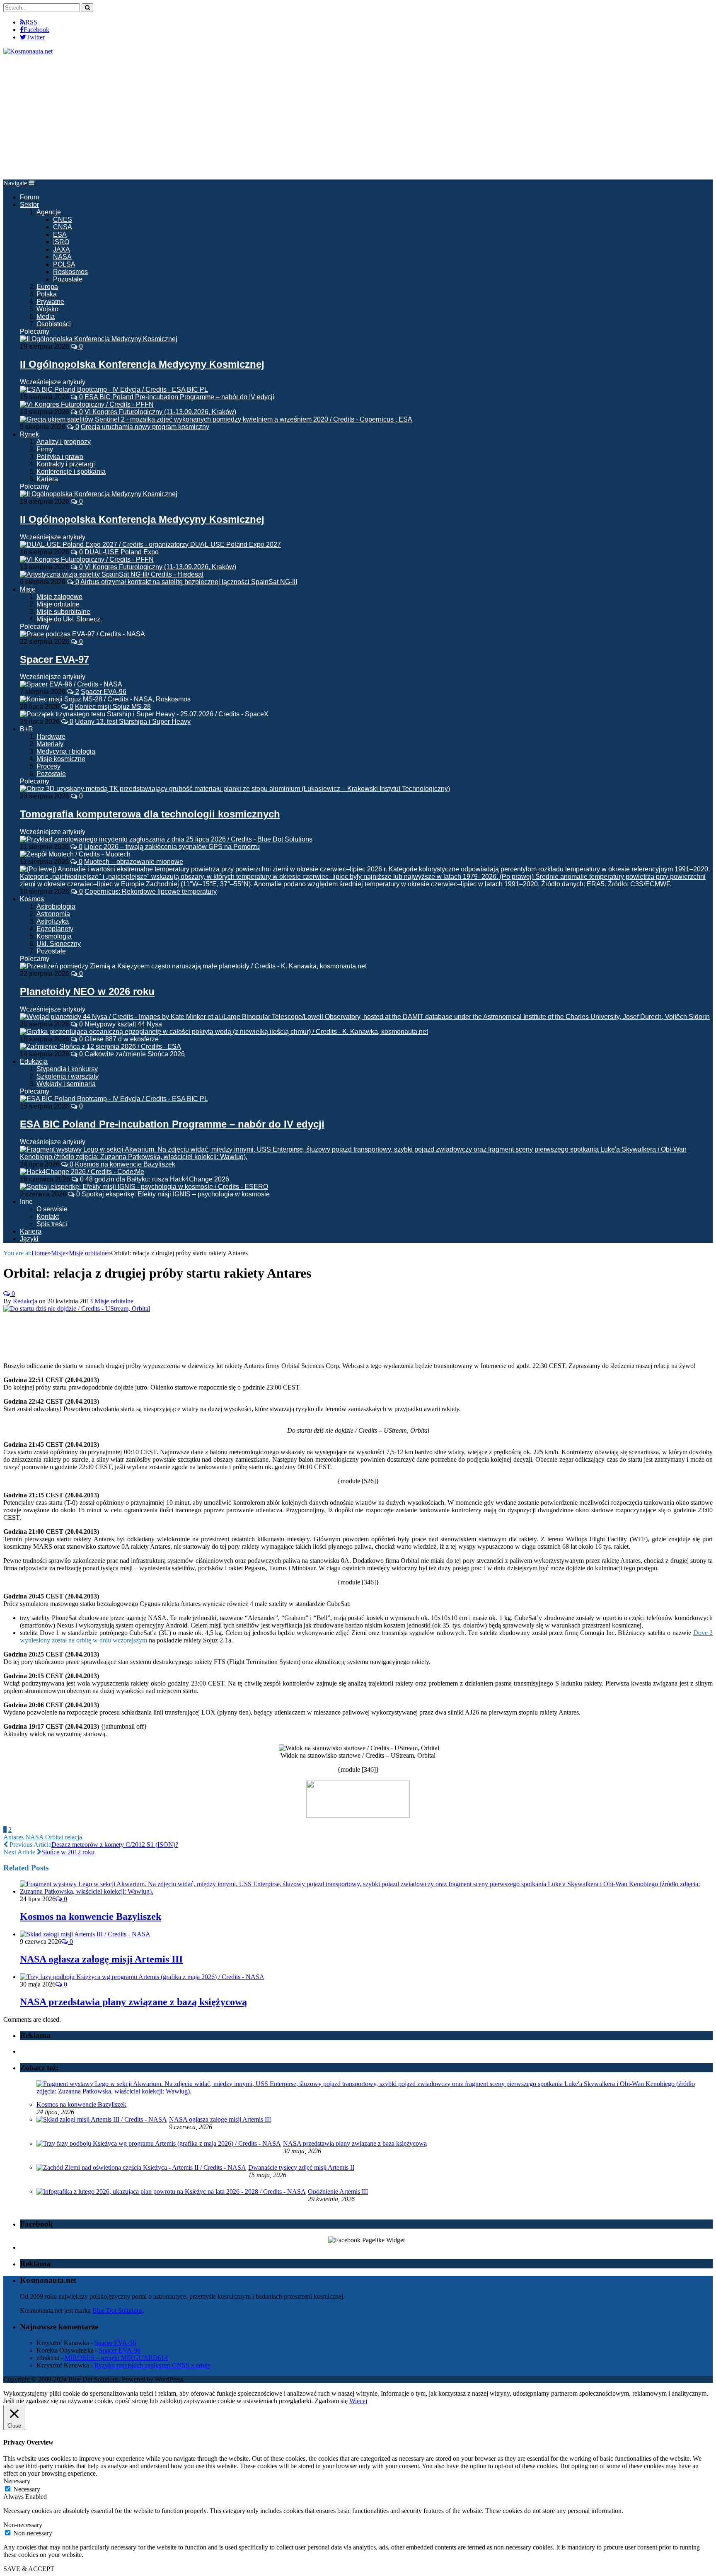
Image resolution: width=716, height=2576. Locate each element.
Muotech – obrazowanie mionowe (134, 862)
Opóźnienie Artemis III (338, 2192)
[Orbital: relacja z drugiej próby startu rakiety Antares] (77, 1309)
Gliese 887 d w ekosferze (122, 1039)
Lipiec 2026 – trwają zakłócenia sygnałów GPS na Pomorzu (172, 847)
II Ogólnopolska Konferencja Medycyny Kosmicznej (142, 364)
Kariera (47, 479)
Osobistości (54, 324)
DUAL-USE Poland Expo (122, 552)
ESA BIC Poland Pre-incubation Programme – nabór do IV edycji (179, 397)
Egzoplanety (55, 929)
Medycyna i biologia (66, 751)
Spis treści (52, 1224)
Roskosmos (70, 272)
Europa (47, 287)
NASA (62, 257)
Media (46, 317)
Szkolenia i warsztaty (68, 1076)
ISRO (61, 242)
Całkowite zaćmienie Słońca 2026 (135, 1054)
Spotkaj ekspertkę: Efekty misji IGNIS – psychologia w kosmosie (176, 1194)
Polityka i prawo (60, 457)
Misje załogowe (59, 597)
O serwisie (52, 1209)
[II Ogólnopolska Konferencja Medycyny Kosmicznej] (99, 339)
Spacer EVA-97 (54, 659)
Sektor (29, 205)
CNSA (63, 227)
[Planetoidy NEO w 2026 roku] (193, 966)
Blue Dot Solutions (117, 2310)
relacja (74, 1837)
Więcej (358, 2401)
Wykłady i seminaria (66, 1084)
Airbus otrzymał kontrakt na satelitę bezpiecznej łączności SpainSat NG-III (189, 582)
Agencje (49, 212)
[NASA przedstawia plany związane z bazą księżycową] (142, 1977)
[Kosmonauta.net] (28, 51)
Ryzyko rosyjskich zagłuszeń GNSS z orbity (153, 2365)
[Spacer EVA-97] (82, 634)
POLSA (64, 264)
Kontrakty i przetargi (66, 464)
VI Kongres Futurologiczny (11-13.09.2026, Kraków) (160, 412)
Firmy (45, 449)
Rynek (29, 434)
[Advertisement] (358, 117)
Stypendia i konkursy (67, 1069)
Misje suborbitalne (63, 612)
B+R (27, 729)
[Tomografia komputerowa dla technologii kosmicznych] (235, 789)
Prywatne (50, 302)
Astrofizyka (53, 921)
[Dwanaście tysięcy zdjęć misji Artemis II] (141, 2167)
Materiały (50, 744)
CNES (63, 220)
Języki (29, 1239)
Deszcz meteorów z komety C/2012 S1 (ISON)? (115, 1845)
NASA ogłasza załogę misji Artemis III (101, 1959)
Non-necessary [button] (23, 2525)
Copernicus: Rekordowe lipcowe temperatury (151, 891)
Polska (47, 294)
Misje (28, 589)
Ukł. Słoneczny (59, 944)
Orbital (54, 1837)
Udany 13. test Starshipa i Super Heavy (133, 722)
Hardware (51, 736)
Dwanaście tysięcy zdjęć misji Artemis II (301, 2167)
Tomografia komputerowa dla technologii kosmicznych (150, 814)
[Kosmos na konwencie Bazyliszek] (366, 1891)
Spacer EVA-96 (104, 692)
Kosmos (32, 899)
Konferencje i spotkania (71, 472)
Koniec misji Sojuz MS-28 (113, 707)
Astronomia (53, 914)
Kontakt (48, 1216)
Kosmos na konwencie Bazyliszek (125, 1164)
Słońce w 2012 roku (68, 1852)
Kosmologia (54, 936)
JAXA (62, 249)
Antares (13, 1837)
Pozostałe (68, 279)
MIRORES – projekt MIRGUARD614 (116, 2358)
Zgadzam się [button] (331, 2401)
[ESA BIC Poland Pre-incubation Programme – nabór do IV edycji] (114, 1099)
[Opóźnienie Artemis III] (171, 2192)
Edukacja (34, 1061)
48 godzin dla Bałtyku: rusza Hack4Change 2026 (157, 1179)
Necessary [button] (17, 2481)
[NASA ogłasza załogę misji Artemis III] (85, 1934)
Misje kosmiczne (61, 759)
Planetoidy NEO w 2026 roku (87, 991)
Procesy (48, 766)
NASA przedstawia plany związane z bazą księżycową (133, 2002)
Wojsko (47, 309)
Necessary (27, 2489)
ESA (60, 234)
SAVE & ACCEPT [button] (29, 2569)
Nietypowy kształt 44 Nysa (123, 1024)
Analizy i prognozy (64, 442)
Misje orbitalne (58, 604)
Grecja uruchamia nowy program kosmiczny (145, 427)
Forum (29, 197)
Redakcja (25, 1301)
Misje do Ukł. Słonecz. (69, 619)
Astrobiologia (56, 906)
